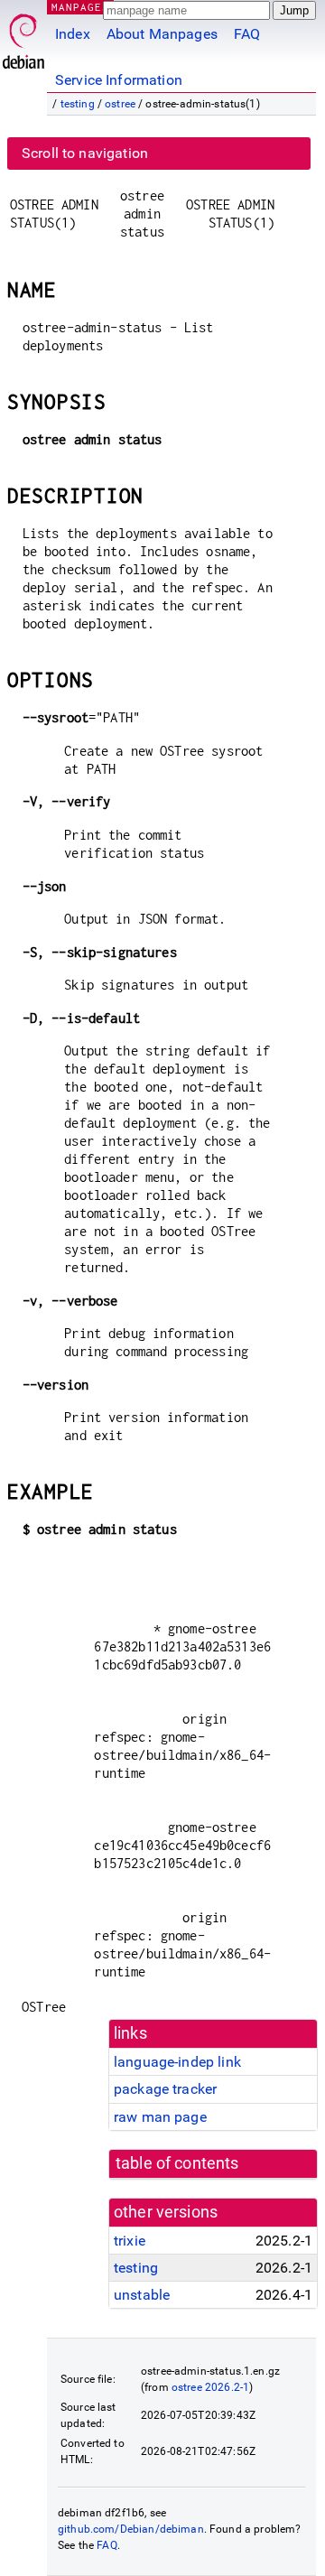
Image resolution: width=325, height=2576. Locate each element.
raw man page (160, 2117)
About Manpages (162, 34)
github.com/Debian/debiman (131, 2529)
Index (73, 34)
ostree (120, 104)
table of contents (177, 2163)
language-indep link (177, 2062)
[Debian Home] (23, 37)
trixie (130, 2241)
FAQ (247, 34)
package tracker (165, 2089)
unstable (142, 2295)
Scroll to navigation (85, 153)
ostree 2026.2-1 (210, 2387)
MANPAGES (80, 7)
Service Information (119, 80)
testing (78, 104)
